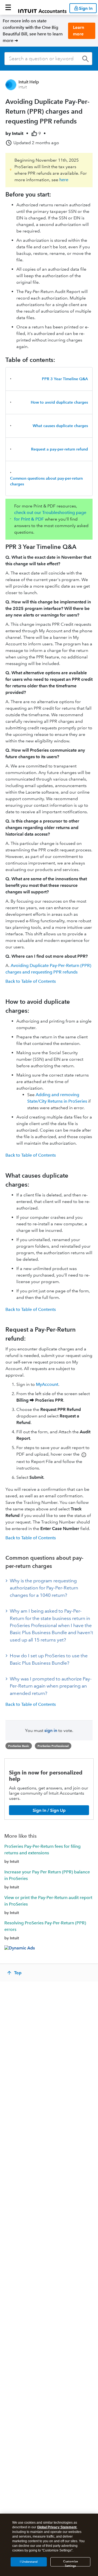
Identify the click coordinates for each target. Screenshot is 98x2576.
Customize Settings (71, 2563)
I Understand (29, 2562)
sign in (51, 1730)
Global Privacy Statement (57, 2527)
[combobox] (48, 59)
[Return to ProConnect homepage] (42, 7)
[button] (8, 7)
